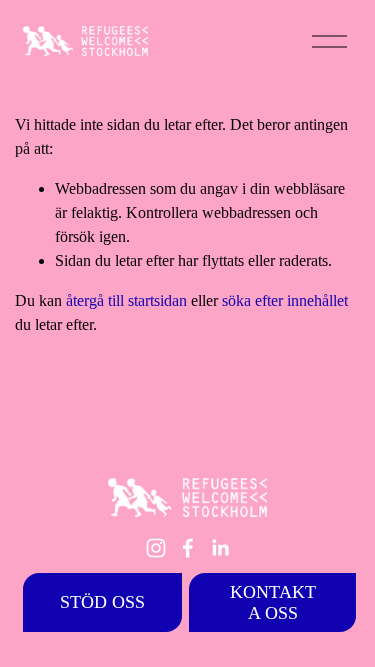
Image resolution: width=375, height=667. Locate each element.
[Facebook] (188, 548)
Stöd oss (102, 602)
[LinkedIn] (220, 548)
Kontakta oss (273, 602)
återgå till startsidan (126, 300)
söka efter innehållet (285, 300)
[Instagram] (156, 548)
